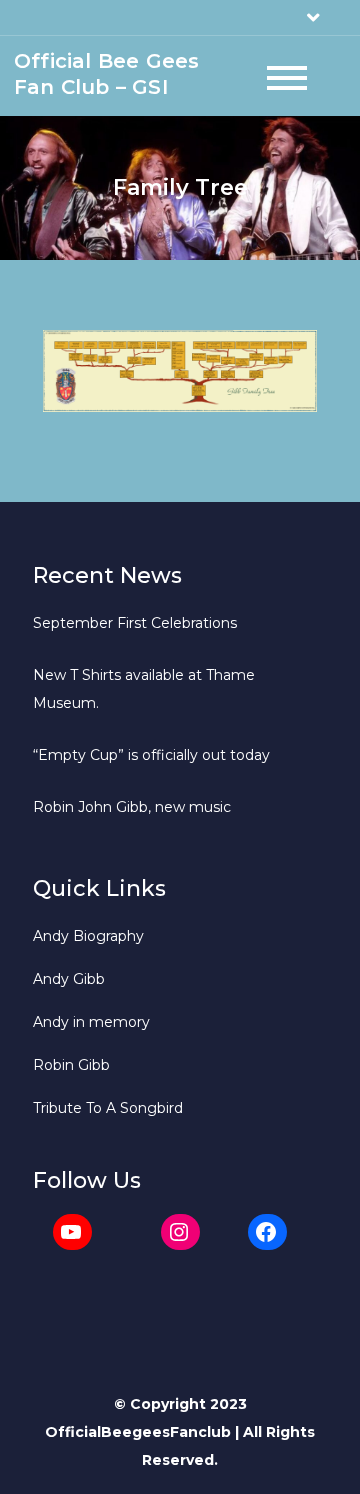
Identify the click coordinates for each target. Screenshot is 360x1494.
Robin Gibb (71, 1065)
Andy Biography (88, 936)
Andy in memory (91, 1022)
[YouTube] (72, 1232)
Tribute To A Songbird (108, 1108)
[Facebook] (267, 1232)
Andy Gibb (69, 979)
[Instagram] (180, 1232)
